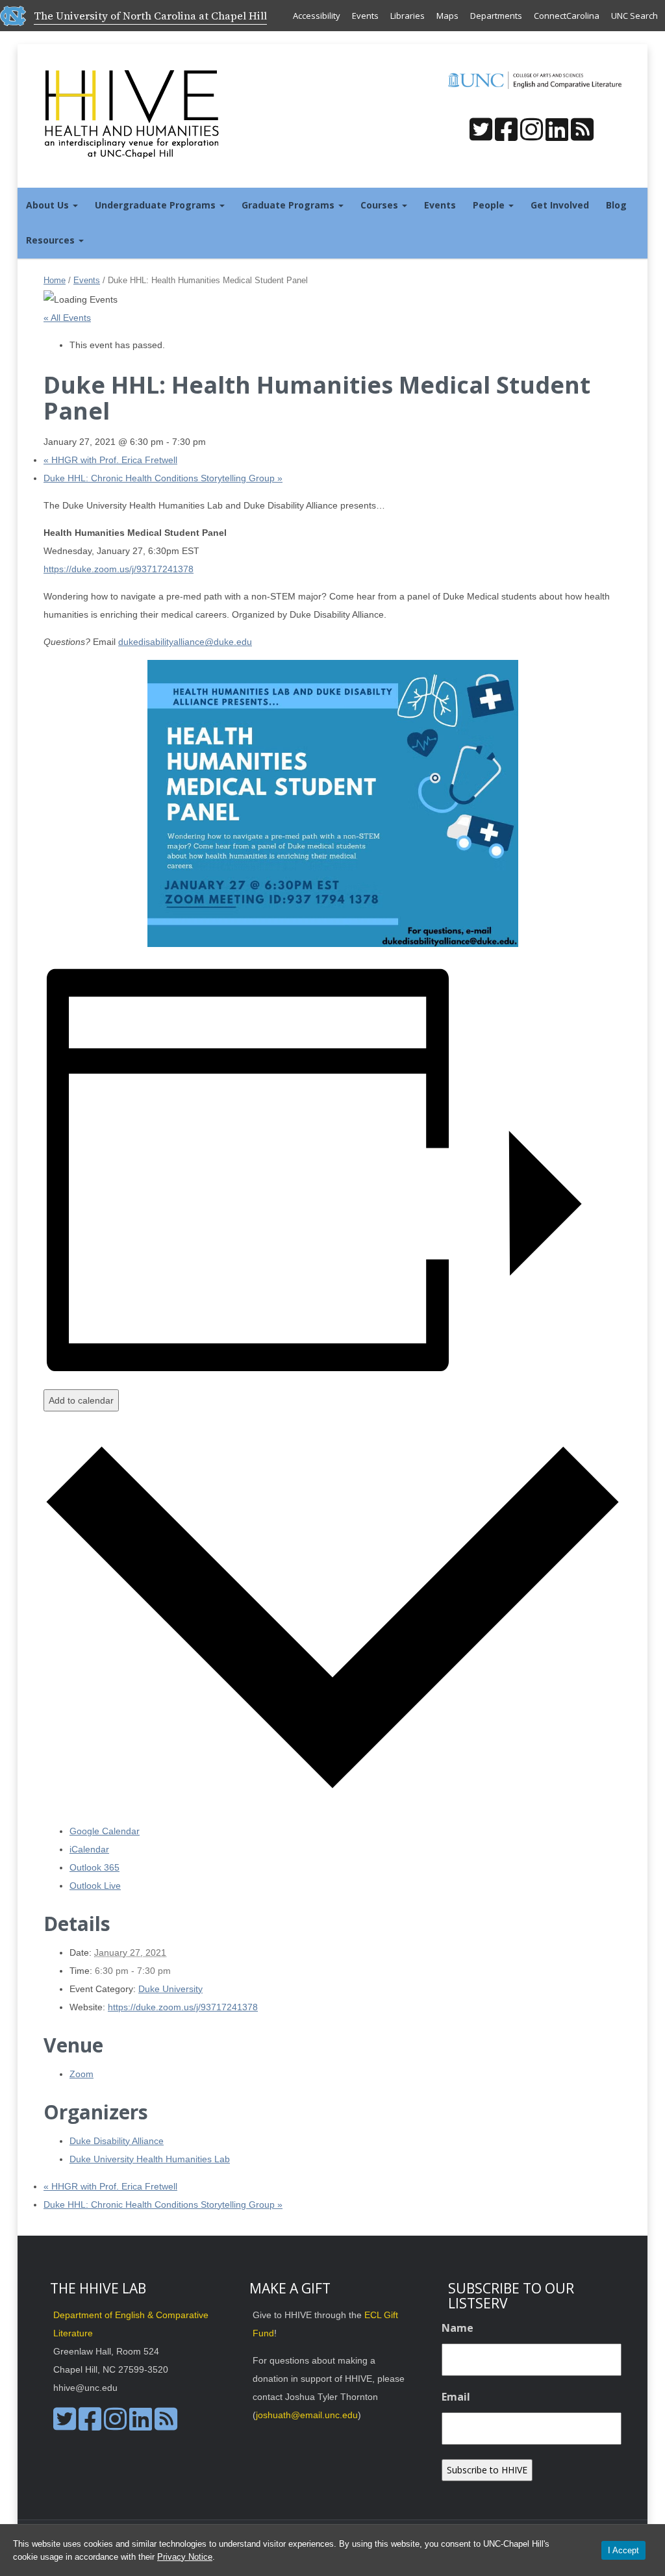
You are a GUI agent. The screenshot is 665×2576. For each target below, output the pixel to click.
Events (365, 16)
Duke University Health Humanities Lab (150, 2159)
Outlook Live (95, 1886)
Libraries (408, 16)
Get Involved (560, 205)
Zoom (82, 2074)
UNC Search (634, 16)
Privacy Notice (185, 2557)
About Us (49, 205)
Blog (616, 205)
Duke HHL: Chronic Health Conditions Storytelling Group (163, 478)
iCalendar (89, 1849)
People (490, 205)
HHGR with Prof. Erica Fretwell (110, 460)
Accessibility (317, 16)
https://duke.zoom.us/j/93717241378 (119, 569)
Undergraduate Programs (157, 205)
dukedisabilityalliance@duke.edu (185, 642)
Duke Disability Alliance (117, 2141)
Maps (447, 16)
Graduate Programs (289, 205)
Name (458, 2328)
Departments (496, 16)
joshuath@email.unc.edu (307, 2415)
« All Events (67, 318)
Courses (381, 205)
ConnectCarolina (567, 16)
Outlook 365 (94, 1867)
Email (456, 2397)
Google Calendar (105, 1831)
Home (55, 280)
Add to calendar (81, 1400)
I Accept (623, 2550)
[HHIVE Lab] (133, 113)
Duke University (170, 1989)
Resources (52, 240)
